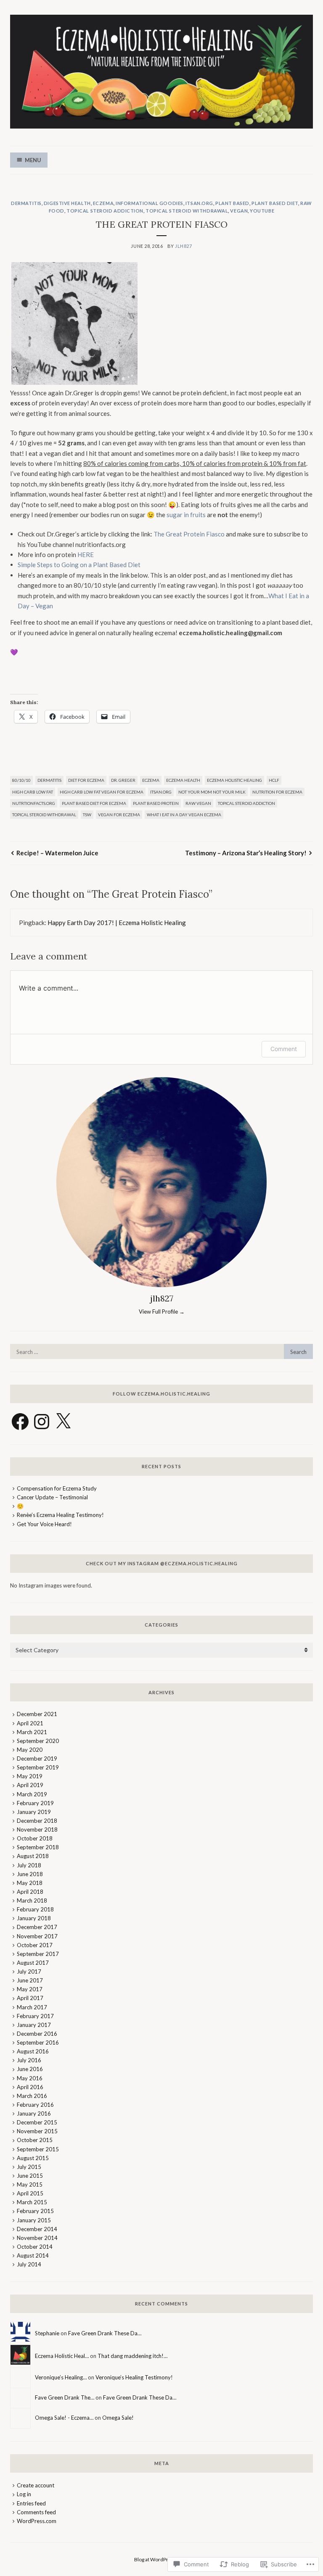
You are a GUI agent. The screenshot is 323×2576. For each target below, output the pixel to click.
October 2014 (35, 2247)
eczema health (183, 780)
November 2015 (37, 2131)
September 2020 (38, 1741)
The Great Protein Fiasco (189, 534)
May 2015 (30, 2184)
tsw (87, 815)
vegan (239, 211)
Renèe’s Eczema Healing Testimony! (60, 1515)
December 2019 (37, 1759)
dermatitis (49, 780)
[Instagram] (42, 1422)
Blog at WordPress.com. (161, 2559)
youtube (262, 211)
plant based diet (275, 203)
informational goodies (150, 203)
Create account (36, 2485)
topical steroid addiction (105, 211)
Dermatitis (26, 203)
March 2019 (32, 1794)
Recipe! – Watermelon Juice (57, 853)
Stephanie (47, 2333)
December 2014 (37, 2229)
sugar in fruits (186, 515)
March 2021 (32, 1732)
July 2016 (29, 2060)
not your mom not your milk (212, 792)
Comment (284, 1049)
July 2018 (29, 1865)
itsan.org (199, 203)
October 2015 (35, 2140)
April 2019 (30, 1785)
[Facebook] (20, 1422)
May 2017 (30, 1989)
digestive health (67, 203)
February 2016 (35, 2105)
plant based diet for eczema (94, 803)
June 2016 (30, 2069)
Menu (33, 160)
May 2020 (30, 1750)
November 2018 (37, 1829)
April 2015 (30, 2193)
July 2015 (29, 2167)
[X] (63, 1422)
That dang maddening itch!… (132, 2356)
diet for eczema (86, 780)
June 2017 (30, 1980)
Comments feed (36, 2512)
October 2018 (35, 1838)
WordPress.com (37, 2521)
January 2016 (34, 2113)
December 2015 (37, 2122)
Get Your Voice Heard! (44, 1524)
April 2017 (30, 1998)
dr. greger (123, 780)
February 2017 (35, 2016)
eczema (103, 203)
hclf (274, 780)
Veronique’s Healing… (61, 2377)
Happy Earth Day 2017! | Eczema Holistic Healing (117, 923)
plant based (232, 203)
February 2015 (35, 2211)
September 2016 (38, 2042)
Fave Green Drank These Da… (105, 2333)
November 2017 (37, 1936)
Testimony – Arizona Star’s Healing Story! (246, 853)
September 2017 (38, 1954)
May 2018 (30, 1883)
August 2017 (33, 1963)
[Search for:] (161, 1352)
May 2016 (30, 2078)
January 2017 (34, 2025)
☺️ (20, 1506)
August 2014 (33, 2255)
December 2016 (37, 2034)
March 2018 (32, 1900)
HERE (86, 555)
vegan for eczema (119, 815)
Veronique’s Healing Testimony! (134, 2377)
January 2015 (34, 2220)
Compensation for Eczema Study (57, 1488)
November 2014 (37, 2238)
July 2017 (29, 1971)
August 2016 (33, 2051)
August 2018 (33, 1856)
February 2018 (35, 1909)
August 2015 (33, 2158)
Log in (24, 2494)
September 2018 (38, 1847)
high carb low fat (33, 792)
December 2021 (37, 1714)
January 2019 (34, 1812)
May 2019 (30, 1776)
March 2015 (32, 2202)
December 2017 (37, 1927)
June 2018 (30, 1874)
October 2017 (35, 1945)
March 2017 (32, 2007)
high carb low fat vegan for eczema (102, 792)
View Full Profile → (162, 1312)
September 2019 (38, 1767)
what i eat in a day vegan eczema (184, 815)
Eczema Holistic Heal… (62, 2356)
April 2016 (30, 2087)
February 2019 (35, 1803)
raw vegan (198, 803)
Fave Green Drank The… (65, 2397)
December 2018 (37, 1821)
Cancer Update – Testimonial (52, 1497)
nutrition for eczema (277, 792)
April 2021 (30, 1723)
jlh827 (183, 246)
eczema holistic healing (234, 780)
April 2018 (30, 1892)
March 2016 (32, 2096)
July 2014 (29, 2264)
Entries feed (31, 2503)
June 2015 (30, 2176)
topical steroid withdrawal (187, 211)
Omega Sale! (118, 2418)
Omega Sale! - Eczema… (64, 2418)
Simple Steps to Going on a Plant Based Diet (80, 565)
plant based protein (156, 803)
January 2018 (34, 1918)
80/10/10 (21, 780)
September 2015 (38, 2149)
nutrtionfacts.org (34, 803)
